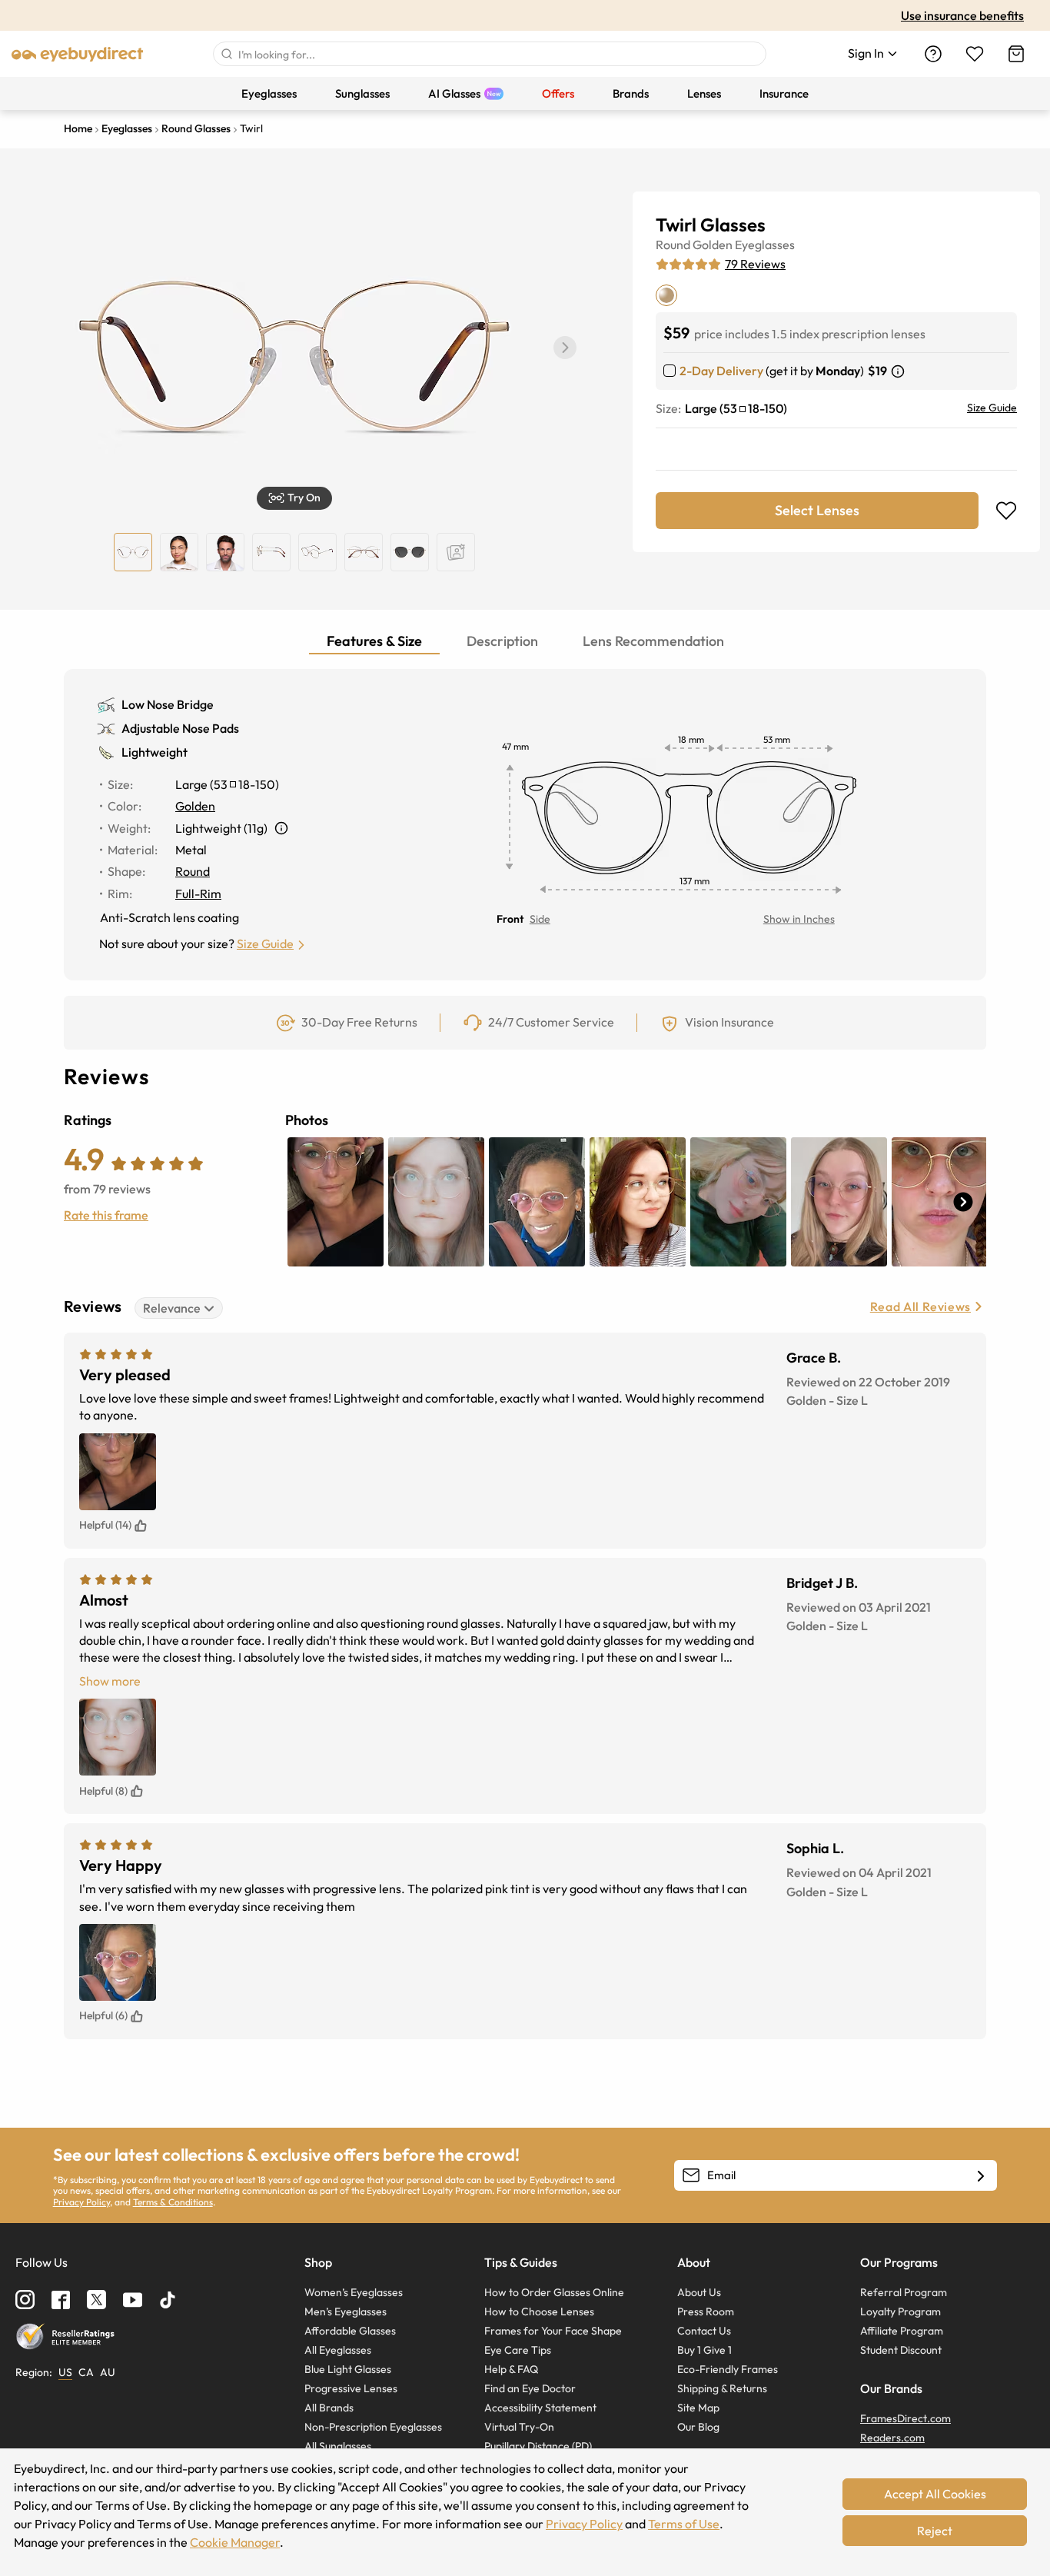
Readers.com (892, 2438)
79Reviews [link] (755, 264)
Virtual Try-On (519, 2427)
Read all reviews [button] (920, 1306)
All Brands (329, 2408)
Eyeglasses (765, 245)
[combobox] (490, 54)
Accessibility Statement (540, 2408)
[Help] (933, 54)
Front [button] (510, 919)
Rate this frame (106, 1215)
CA (86, 2372)
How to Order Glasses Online (554, 2292)
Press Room (706, 2311)
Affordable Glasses (350, 2331)
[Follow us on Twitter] (96, 2300)
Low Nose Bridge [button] (168, 704)
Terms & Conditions (173, 2202)
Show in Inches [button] (799, 919)
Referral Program (904, 2292)
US (65, 2372)
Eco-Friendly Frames (728, 2369)
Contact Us (704, 2331)
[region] (456, 552)
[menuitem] (269, 93)
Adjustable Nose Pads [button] (180, 728)
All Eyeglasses (338, 2350)
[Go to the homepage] (78, 54)
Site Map (698, 2408)
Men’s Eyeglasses (346, 2311)
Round (673, 245)
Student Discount (901, 2350)
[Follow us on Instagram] (25, 2300)
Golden (713, 245)
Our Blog (698, 2427)
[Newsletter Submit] (981, 2176)
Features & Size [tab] (374, 641)
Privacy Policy (81, 2202)
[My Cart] (1016, 54)
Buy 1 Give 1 (704, 2350)
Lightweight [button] (155, 752)
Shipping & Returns (722, 2388)
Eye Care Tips (518, 2350)
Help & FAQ (511, 2369)
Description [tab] (502, 641)
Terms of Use (684, 2524)
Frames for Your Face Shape (553, 2331)
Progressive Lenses (351, 2388)
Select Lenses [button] (817, 510)
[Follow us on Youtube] (133, 2300)
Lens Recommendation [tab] (653, 641)
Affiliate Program (902, 2331)
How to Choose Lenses (539, 2311)
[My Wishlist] (975, 54)
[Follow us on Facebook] (61, 2300)
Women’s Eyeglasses (354, 2292)
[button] (294, 498)
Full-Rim (198, 894)
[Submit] (226, 54)
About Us (699, 2292)
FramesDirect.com (905, 2418)
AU (108, 2372)
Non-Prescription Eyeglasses (373, 2427)
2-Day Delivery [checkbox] (721, 371)
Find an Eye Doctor (530, 2388)
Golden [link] (195, 806)
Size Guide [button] (265, 944)
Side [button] (540, 919)
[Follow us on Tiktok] (168, 2300)
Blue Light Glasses (348, 2369)
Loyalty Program (900, 2311)
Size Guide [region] (992, 408)
